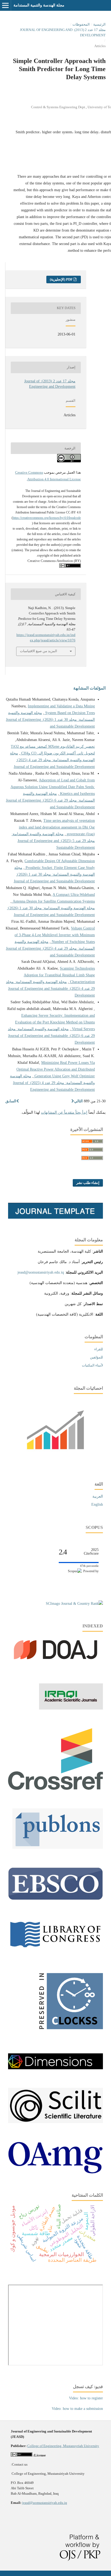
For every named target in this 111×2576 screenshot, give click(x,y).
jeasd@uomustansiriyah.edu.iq (41, 1272)
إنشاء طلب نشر (88, 1183)
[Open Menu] (5, 5)
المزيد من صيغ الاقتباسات (39, 651)
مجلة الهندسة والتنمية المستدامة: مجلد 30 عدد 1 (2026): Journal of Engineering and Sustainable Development (50, 720)
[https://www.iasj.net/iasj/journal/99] (71, 1708)
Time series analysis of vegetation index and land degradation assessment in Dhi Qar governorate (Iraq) (57, 827)
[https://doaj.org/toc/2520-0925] (55, 1664)
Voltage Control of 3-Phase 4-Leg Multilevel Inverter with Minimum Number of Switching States (55, 935)
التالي (78, 1101)
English (97, 1504)
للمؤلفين (96, 1357)
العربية (98, 1496)
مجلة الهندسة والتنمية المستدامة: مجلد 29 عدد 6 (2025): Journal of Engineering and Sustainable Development (50, 800)
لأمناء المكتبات (92, 1365)
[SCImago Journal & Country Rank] (74, 1604)
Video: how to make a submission (77, 2409)
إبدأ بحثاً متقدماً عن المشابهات (64, 1112)
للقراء (99, 1349)
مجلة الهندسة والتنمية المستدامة (39, 5)
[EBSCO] (55, 1899)
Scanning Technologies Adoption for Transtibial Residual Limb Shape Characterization (59, 975)
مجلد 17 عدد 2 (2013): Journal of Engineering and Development (63, 32)
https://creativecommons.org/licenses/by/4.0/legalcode (47, 518)
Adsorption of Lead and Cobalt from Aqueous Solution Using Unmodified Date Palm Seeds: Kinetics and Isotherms (53, 787)
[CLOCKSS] (69, 2034)
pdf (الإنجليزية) (62, 279)
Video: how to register (86, 2398)
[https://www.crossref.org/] (55, 1789)
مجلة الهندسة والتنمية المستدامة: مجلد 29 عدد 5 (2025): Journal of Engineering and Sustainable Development (53, 841)
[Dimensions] (55, 2068)
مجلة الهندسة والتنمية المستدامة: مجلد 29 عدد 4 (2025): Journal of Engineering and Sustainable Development (52, 760)
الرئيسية (99, 24)
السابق (11, 1101)
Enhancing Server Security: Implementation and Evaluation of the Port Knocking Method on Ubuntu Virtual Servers (55, 1022)
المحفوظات (81, 24)
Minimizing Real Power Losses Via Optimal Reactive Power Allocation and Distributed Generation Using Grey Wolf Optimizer (56, 1069)
